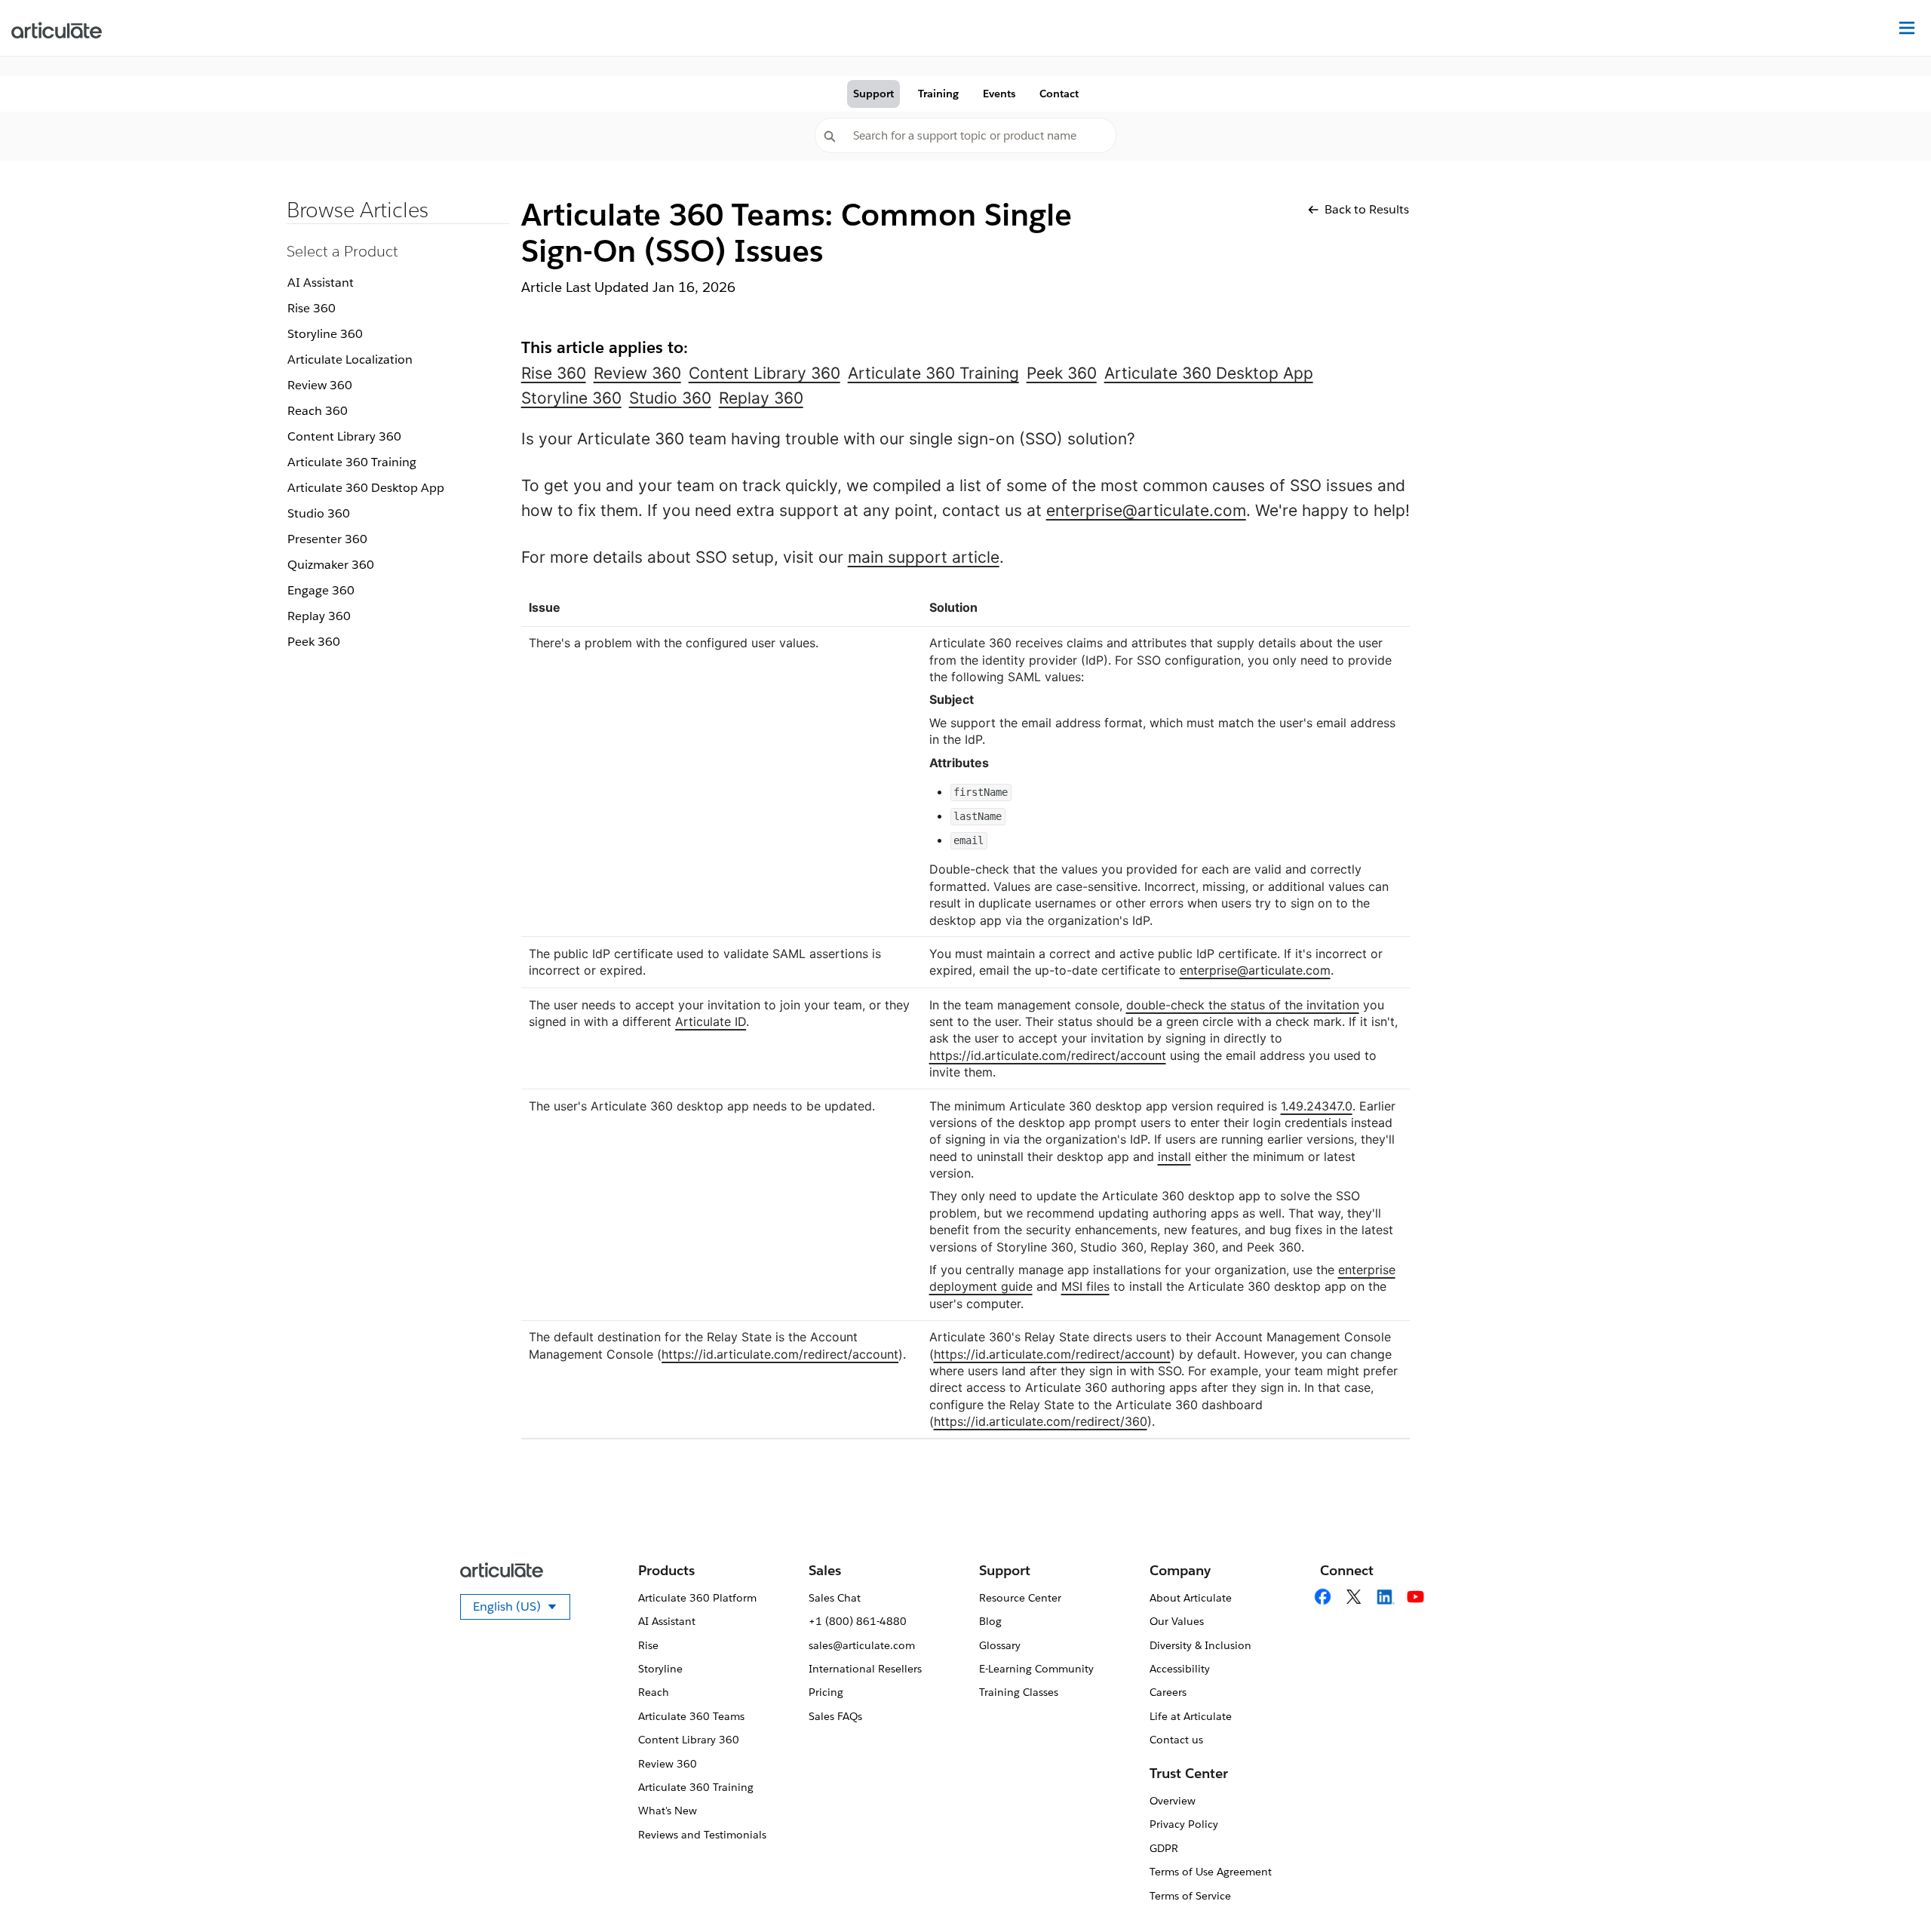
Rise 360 (312, 308)
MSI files (1085, 1286)
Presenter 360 (327, 539)
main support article (924, 557)
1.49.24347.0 (1317, 1106)
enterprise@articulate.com (1146, 510)
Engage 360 (321, 590)
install (1174, 1156)
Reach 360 (318, 411)
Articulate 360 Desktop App (366, 488)
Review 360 (320, 385)
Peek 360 (314, 642)
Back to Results (1367, 209)
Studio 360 (319, 513)
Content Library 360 (344, 436)
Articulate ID (711, 1021)
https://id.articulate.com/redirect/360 (1041, 1421)
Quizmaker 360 (331, 565)
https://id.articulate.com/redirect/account (1048, 1055)
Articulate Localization (350, 359)
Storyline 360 (325, 334)
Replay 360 (319, 616)
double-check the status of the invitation (1243, 1005)
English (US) (522, 1609)
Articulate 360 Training (352, 462)
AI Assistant (321, 283)
